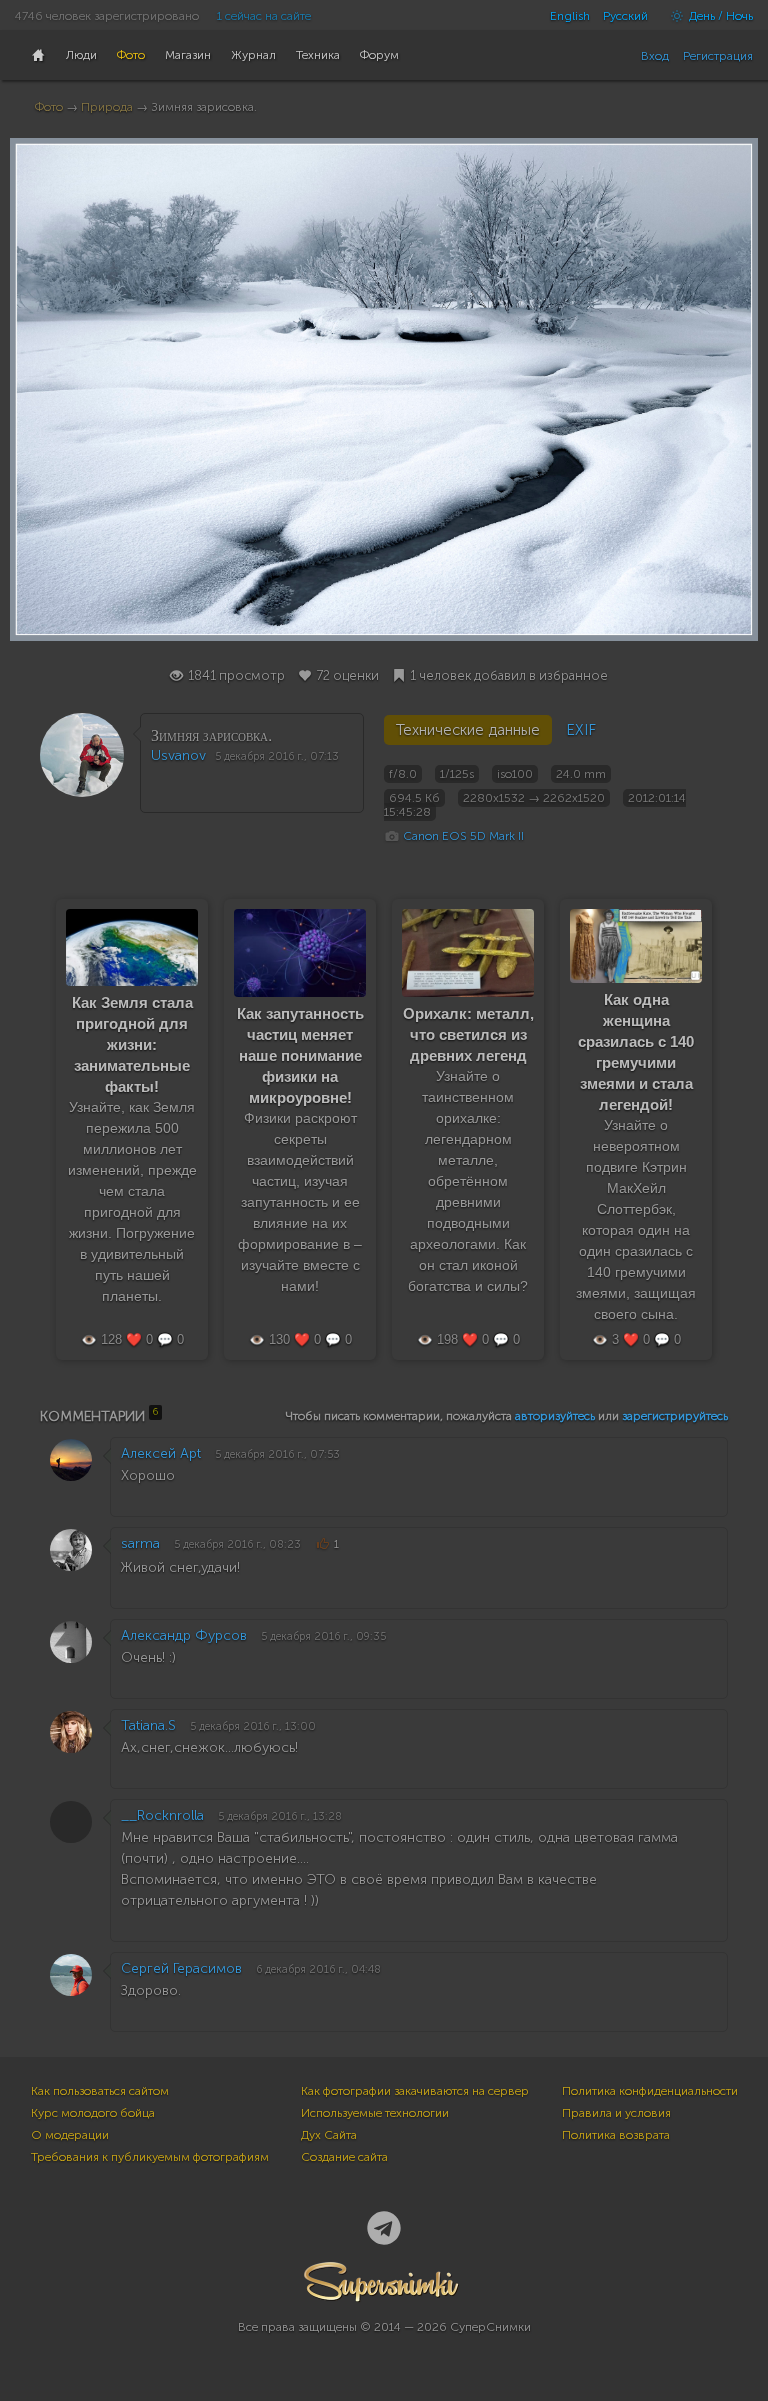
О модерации (70, 2135)
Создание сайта (344, 2157)
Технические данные (468, 730)
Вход (655, 56)
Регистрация (718, 56)
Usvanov (178, 755)
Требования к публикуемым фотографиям (150, 2157)
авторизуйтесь (555, 1416)
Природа (107, 107)
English (570, 16)
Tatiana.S (148, 1725)
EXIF (581, 730)
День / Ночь (719, 16)
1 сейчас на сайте (264, 16)
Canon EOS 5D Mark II (463, 836)
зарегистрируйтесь (675, 1416)
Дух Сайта (329, 2135)
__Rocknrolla (162, 1815)
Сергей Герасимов (181, 1968)
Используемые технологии (375, 2113)
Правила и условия (616, 2113)
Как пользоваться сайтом (100, 2091)
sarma (140, 1543)
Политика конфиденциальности (650, 2091)
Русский (625, 16)
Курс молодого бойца (93, 2113)
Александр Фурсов (184, 1635)
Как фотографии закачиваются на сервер (415, 2091)
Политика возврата (616, 2135)
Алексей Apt (161, 1453)
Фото (49, 107)
